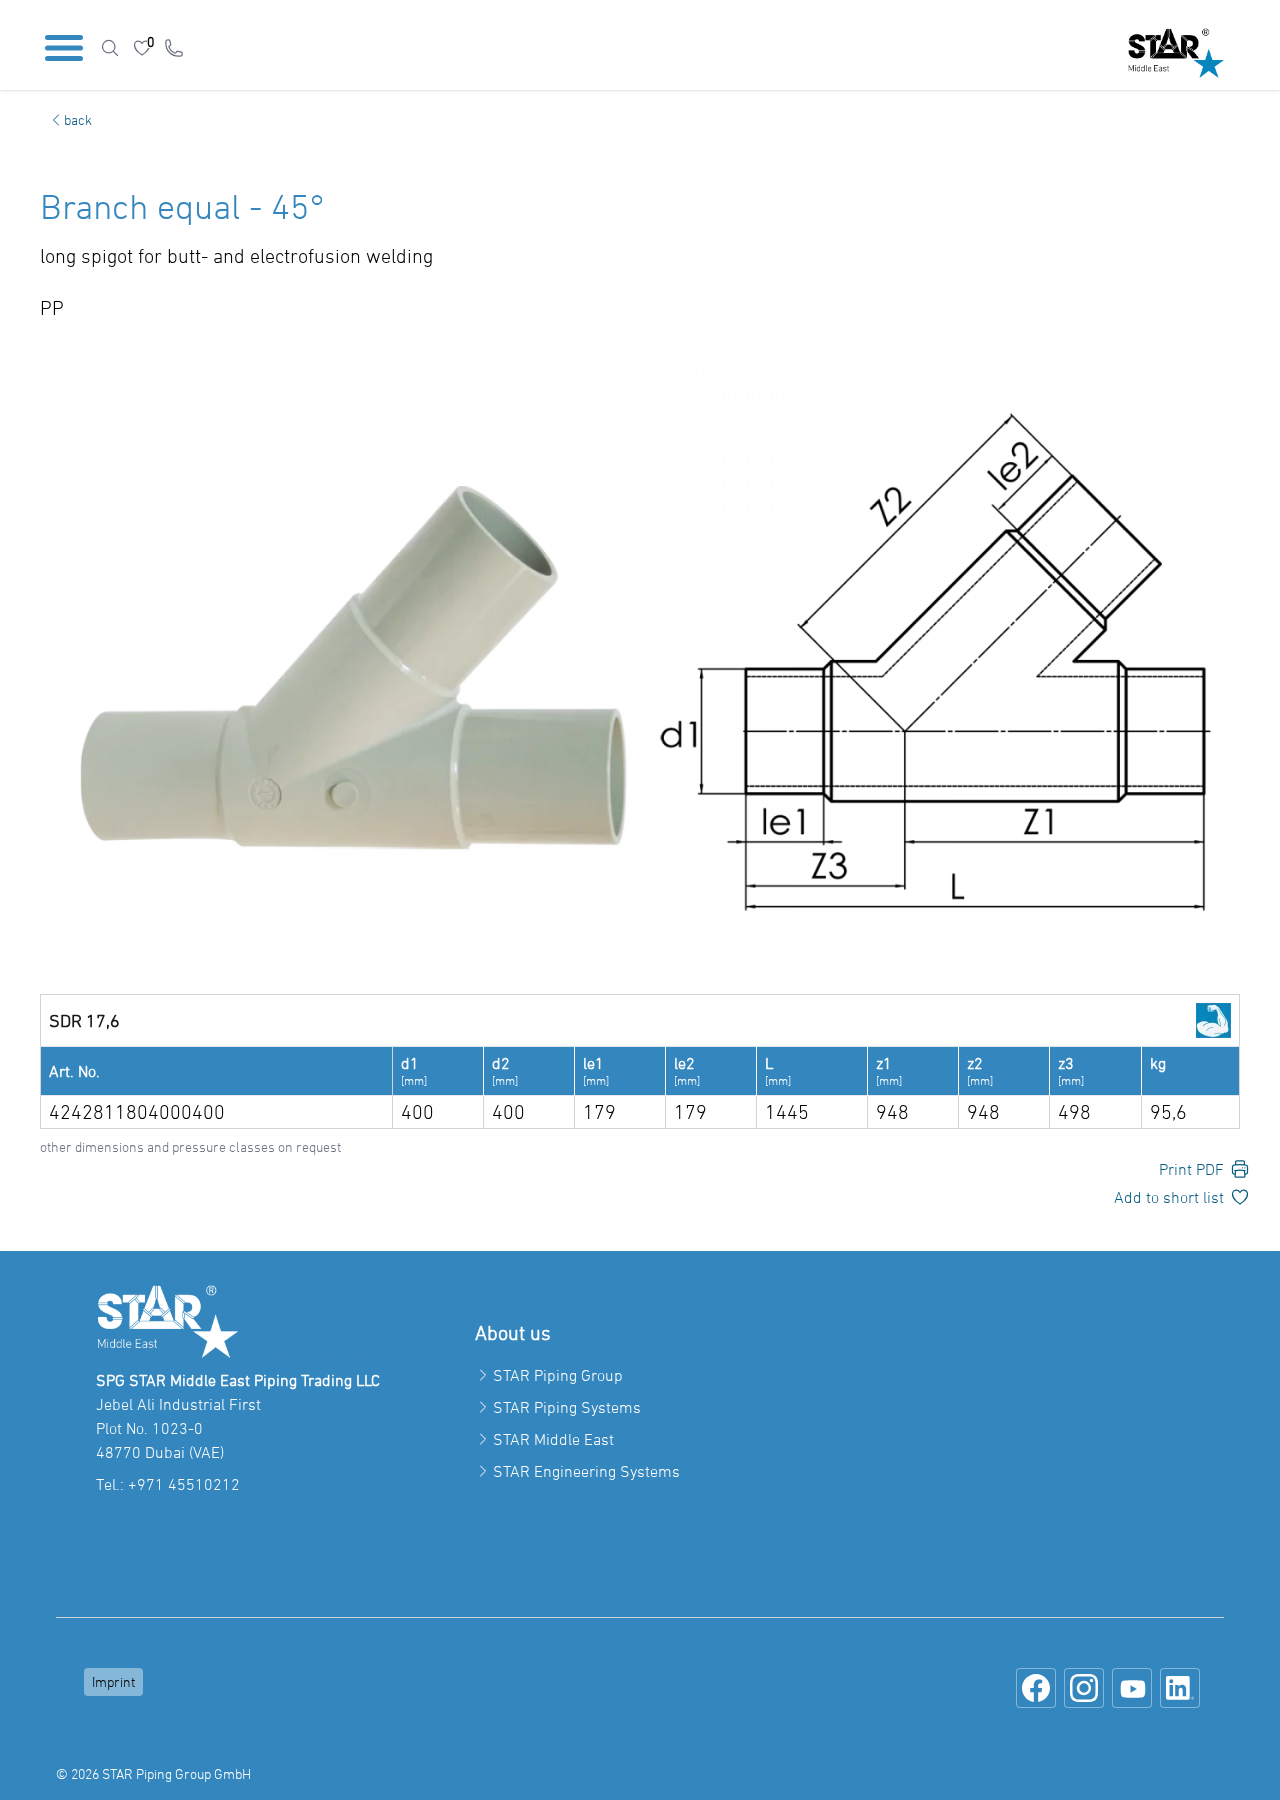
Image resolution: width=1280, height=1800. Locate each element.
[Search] (110, 48)
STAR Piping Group (558, 1375)
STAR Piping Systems (567, 1407)
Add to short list (1169, 1197)
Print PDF (1191, 1169)
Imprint (113, 1681)
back (78, 119)
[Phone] (174, 48)
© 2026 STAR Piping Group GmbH (153, 1773)
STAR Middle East (553, 1439)
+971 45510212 (184, 1484)
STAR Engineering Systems (586, 1471)
